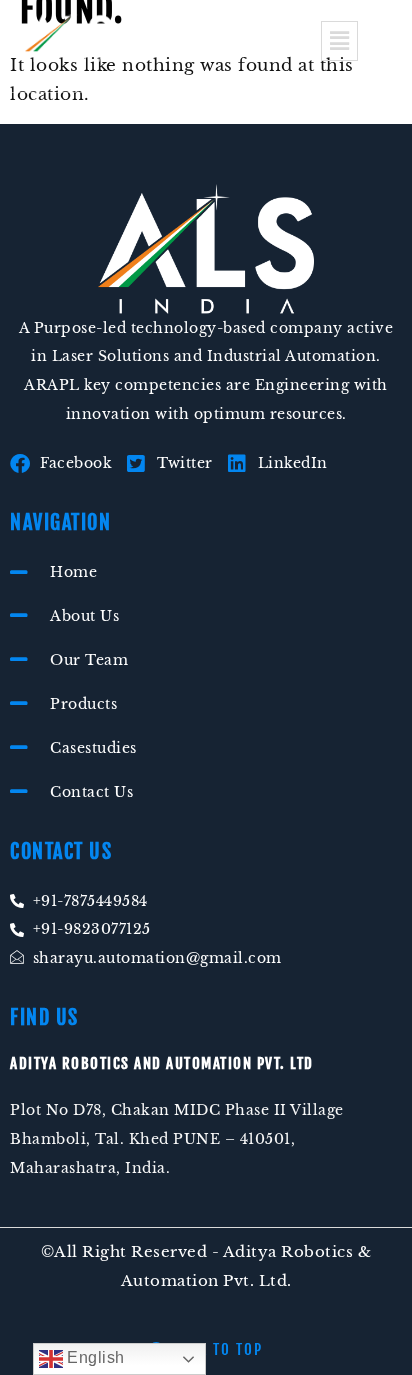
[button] (339, 41)
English (94, 1357)
